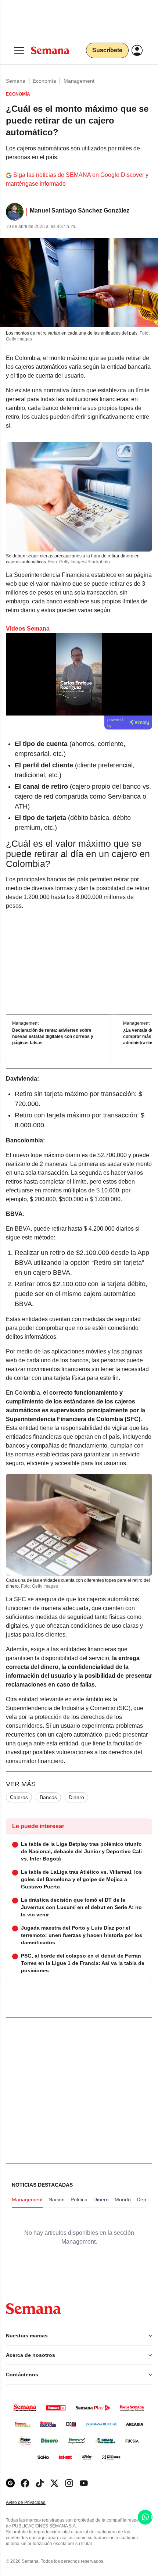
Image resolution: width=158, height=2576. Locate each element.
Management (79, 81)
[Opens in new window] (25, 2483)
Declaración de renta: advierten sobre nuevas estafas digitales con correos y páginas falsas (53, 1037)
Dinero (76, 1797)
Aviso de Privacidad (33, 2503)
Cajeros (19, 1797)
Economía (44, 81)
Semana (16, 81)
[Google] (10, 2483)
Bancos (48, 1797)
